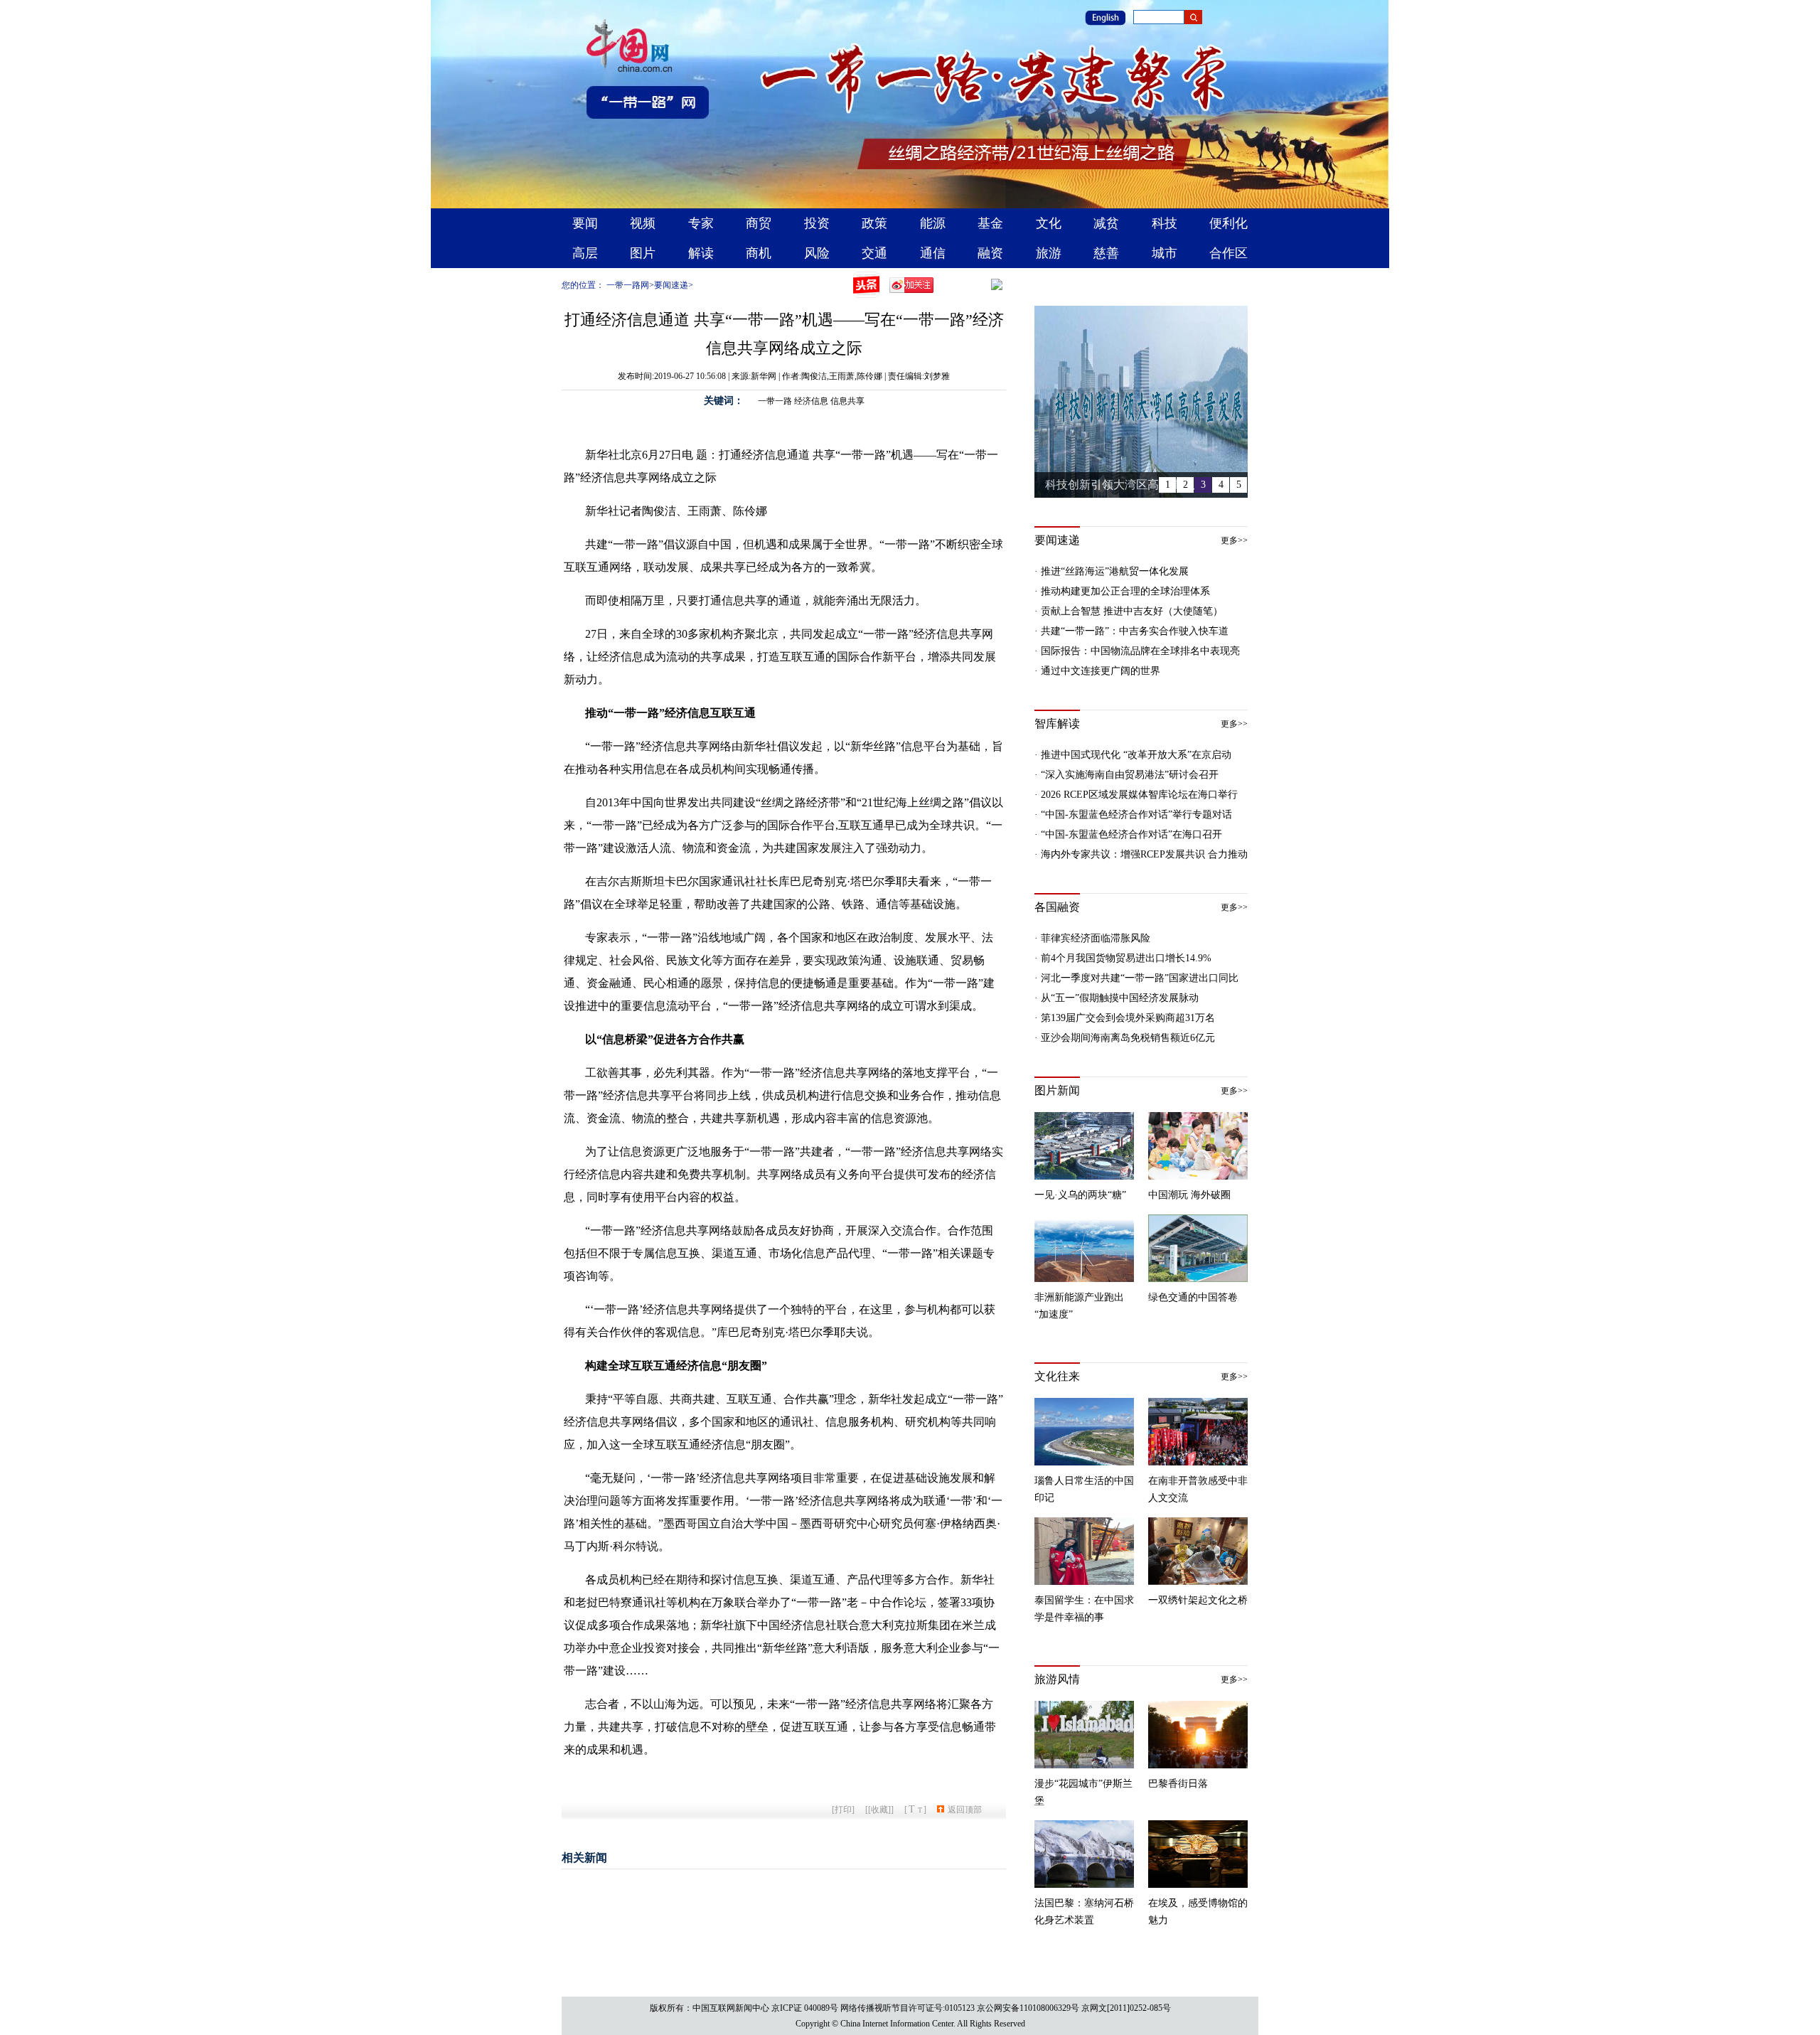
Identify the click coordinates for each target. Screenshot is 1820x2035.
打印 (843, 1810)
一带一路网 (628, 285)
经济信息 (811, 401)
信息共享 (847, 401)
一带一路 (775, 401)
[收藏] (879, 1810)
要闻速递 (671, 285)
